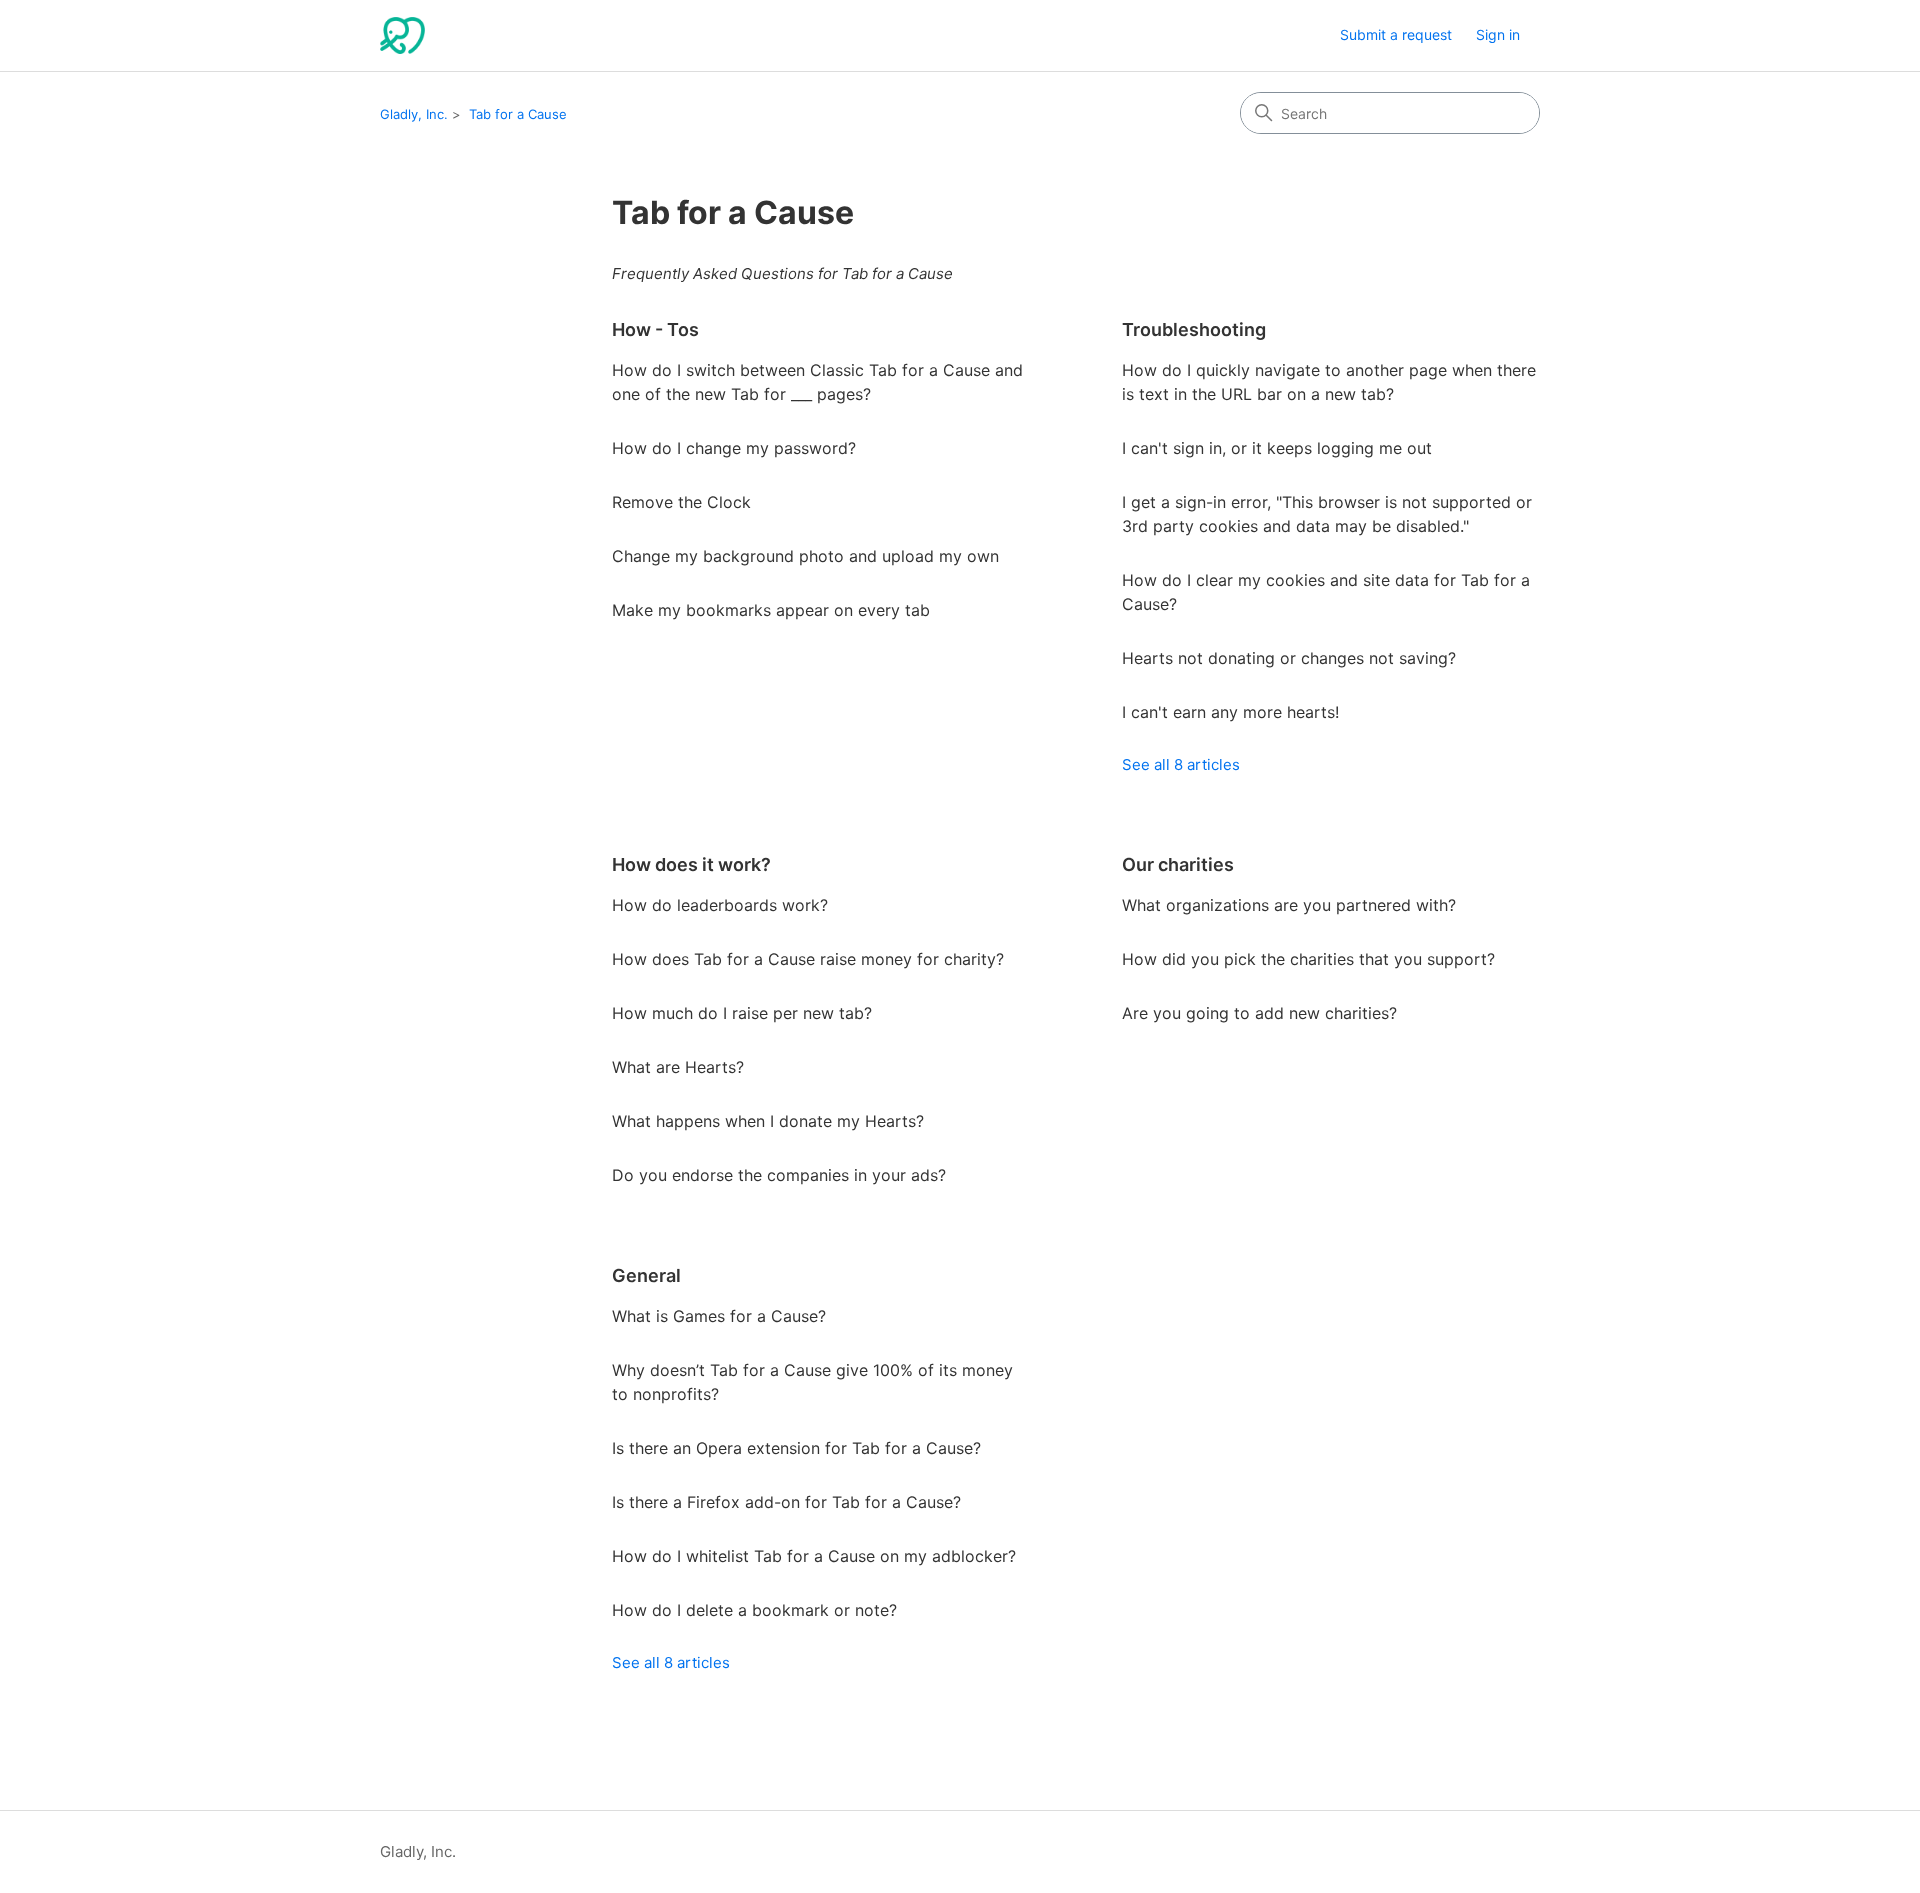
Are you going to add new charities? (1259, 1013)
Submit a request (1396, 34)
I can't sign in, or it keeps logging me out (1277, 448)
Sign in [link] (1498, 34)
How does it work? (691, 864)
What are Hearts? (678, 1067)
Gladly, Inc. (414, 114)
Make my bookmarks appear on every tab (771, 610)
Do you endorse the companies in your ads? (779, 1175)
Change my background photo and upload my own (805, 556)
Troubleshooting (1194, 329)
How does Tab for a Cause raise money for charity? (808, 959)
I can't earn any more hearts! (1230, 712)
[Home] (402, 35)
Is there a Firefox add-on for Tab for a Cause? (786, 1502)
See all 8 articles (1181, 764)
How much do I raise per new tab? (742, 1013)
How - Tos (655, 329)
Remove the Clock (681, 502)
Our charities (1178, 864)
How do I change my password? (734, 448)
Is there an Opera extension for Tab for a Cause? (796, 1448)
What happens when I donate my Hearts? (768, 1121)
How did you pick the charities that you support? (1308, 959)
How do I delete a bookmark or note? (754, 1610)
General (646, 1275)
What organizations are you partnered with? (1289, 905)
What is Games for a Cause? (719, 1316)
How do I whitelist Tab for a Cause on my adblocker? (814, 1556)
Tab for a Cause (518, 114)
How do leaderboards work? (720, 905)
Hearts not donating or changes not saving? (1289, 658)
